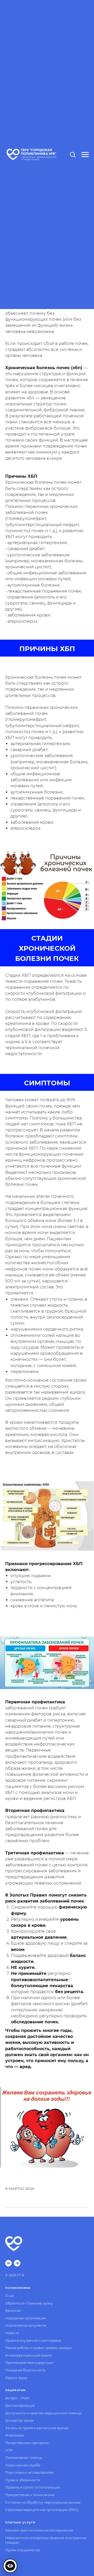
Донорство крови (19, 2420)
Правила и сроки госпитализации (33, 2487)
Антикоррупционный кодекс (29, 2355)
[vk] (8, 2263)
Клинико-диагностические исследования (39, 2530)
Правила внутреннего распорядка (33, 2341)
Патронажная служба (23, 2465)
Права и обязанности (23, 2480)
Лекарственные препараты (27, 2443)
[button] (73, 154)
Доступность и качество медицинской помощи (43, 2413)
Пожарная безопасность (25, 2370)
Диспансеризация (20, 2406)
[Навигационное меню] (85, 155)
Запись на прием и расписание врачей (37, 2428)
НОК (9, 2450)
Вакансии (13, 2311)
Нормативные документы (26, 2325)
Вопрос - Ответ (17, 2398)
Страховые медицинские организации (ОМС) (42, 2510)
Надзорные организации (26, 2318)
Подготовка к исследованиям (29, 2473)
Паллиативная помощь (24, 2458)
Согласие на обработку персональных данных (43, 2502)
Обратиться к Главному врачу (29, 2303)
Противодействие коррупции (29, 2363)
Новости (12, 2333)
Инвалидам (14, 2435)
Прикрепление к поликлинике (30, 2495)
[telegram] (17, 2263)
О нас (10, 2296)
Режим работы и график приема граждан (39, 2348)
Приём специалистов (22, 2550)
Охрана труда (16, 2378)
